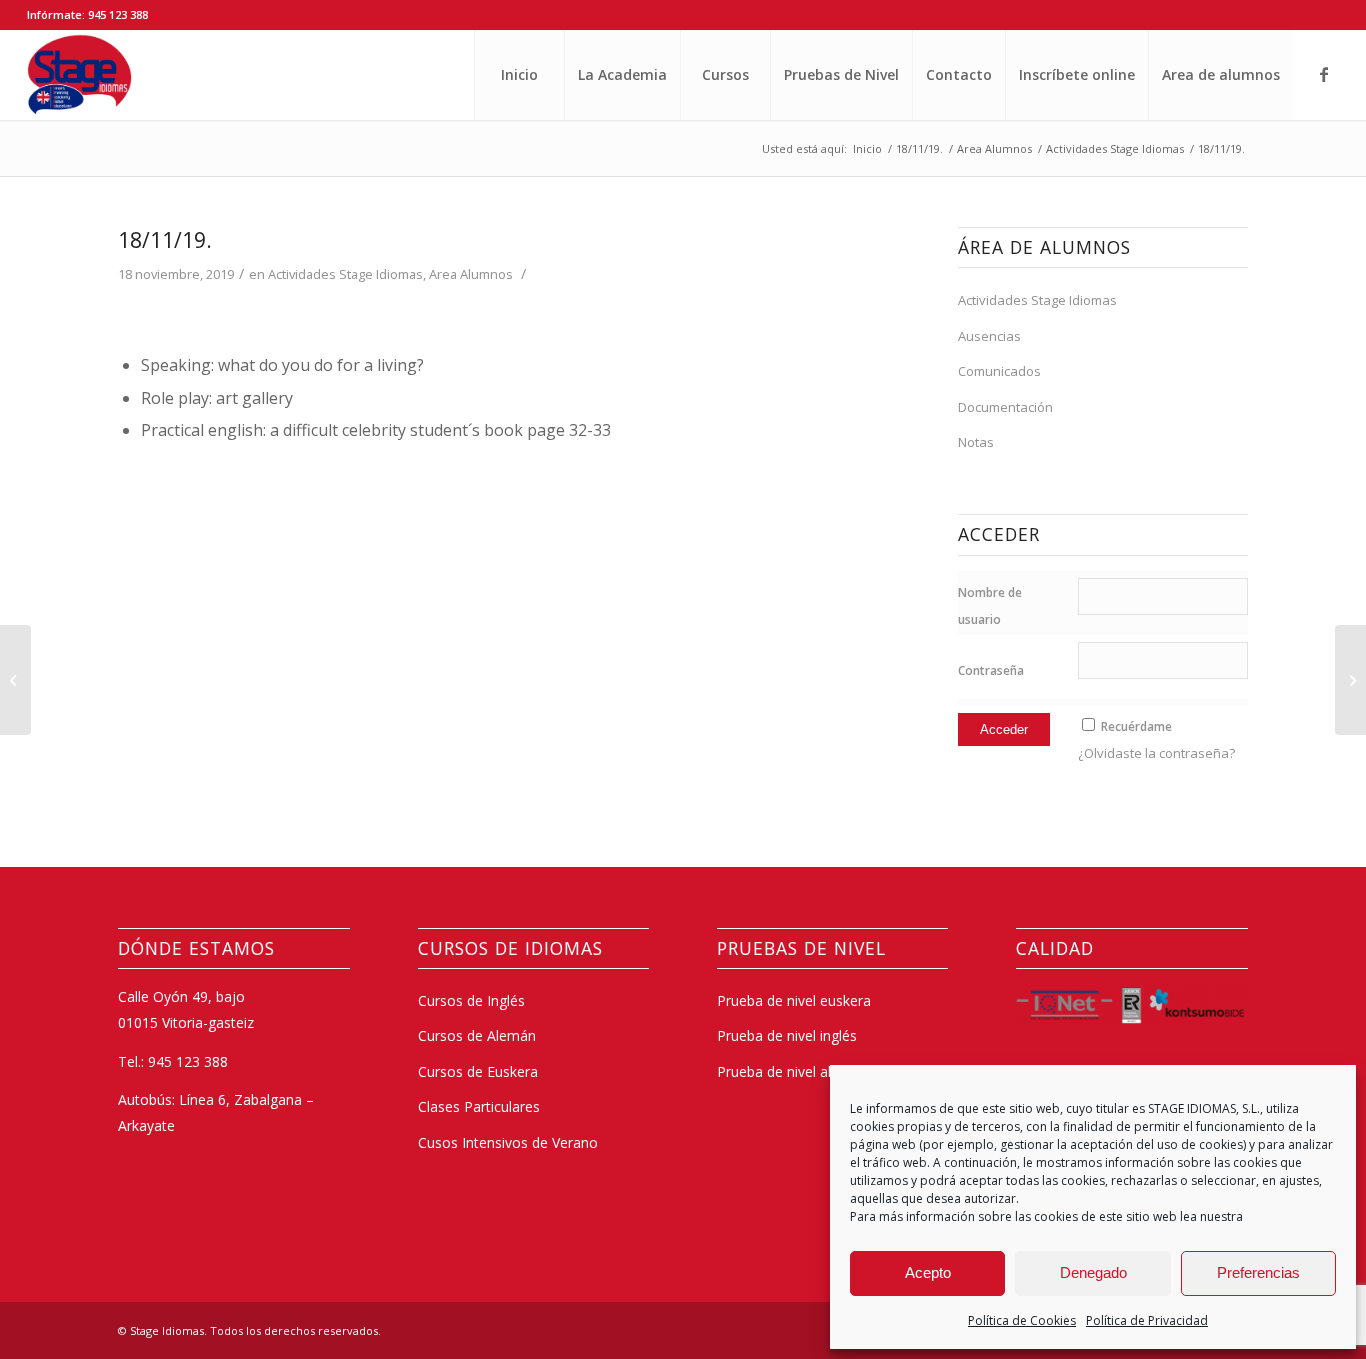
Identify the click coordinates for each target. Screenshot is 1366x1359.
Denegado (1093, 1272)
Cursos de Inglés (471, 1000)
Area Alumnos (471, 274)
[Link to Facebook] (1324, 74)
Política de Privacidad (1147, 1320)
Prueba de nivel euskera (794, 1000)
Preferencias (1258, 1272)
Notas (976, 442)
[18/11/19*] (15, 680)
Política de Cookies (1022, 1320)
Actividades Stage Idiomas (345, 274)
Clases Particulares (479, 1106)
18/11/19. (165, 240)
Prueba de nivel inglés (787, 1035)
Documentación (1005, 407)
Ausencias (989, 336)
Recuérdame (1136, 726)
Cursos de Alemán (477, 1035)
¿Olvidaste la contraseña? (1156, 753)
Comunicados (999, 371)
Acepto (928, 1272)
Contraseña (991, 670)
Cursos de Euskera (478, 1071)
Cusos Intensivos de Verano (508, 1142)
